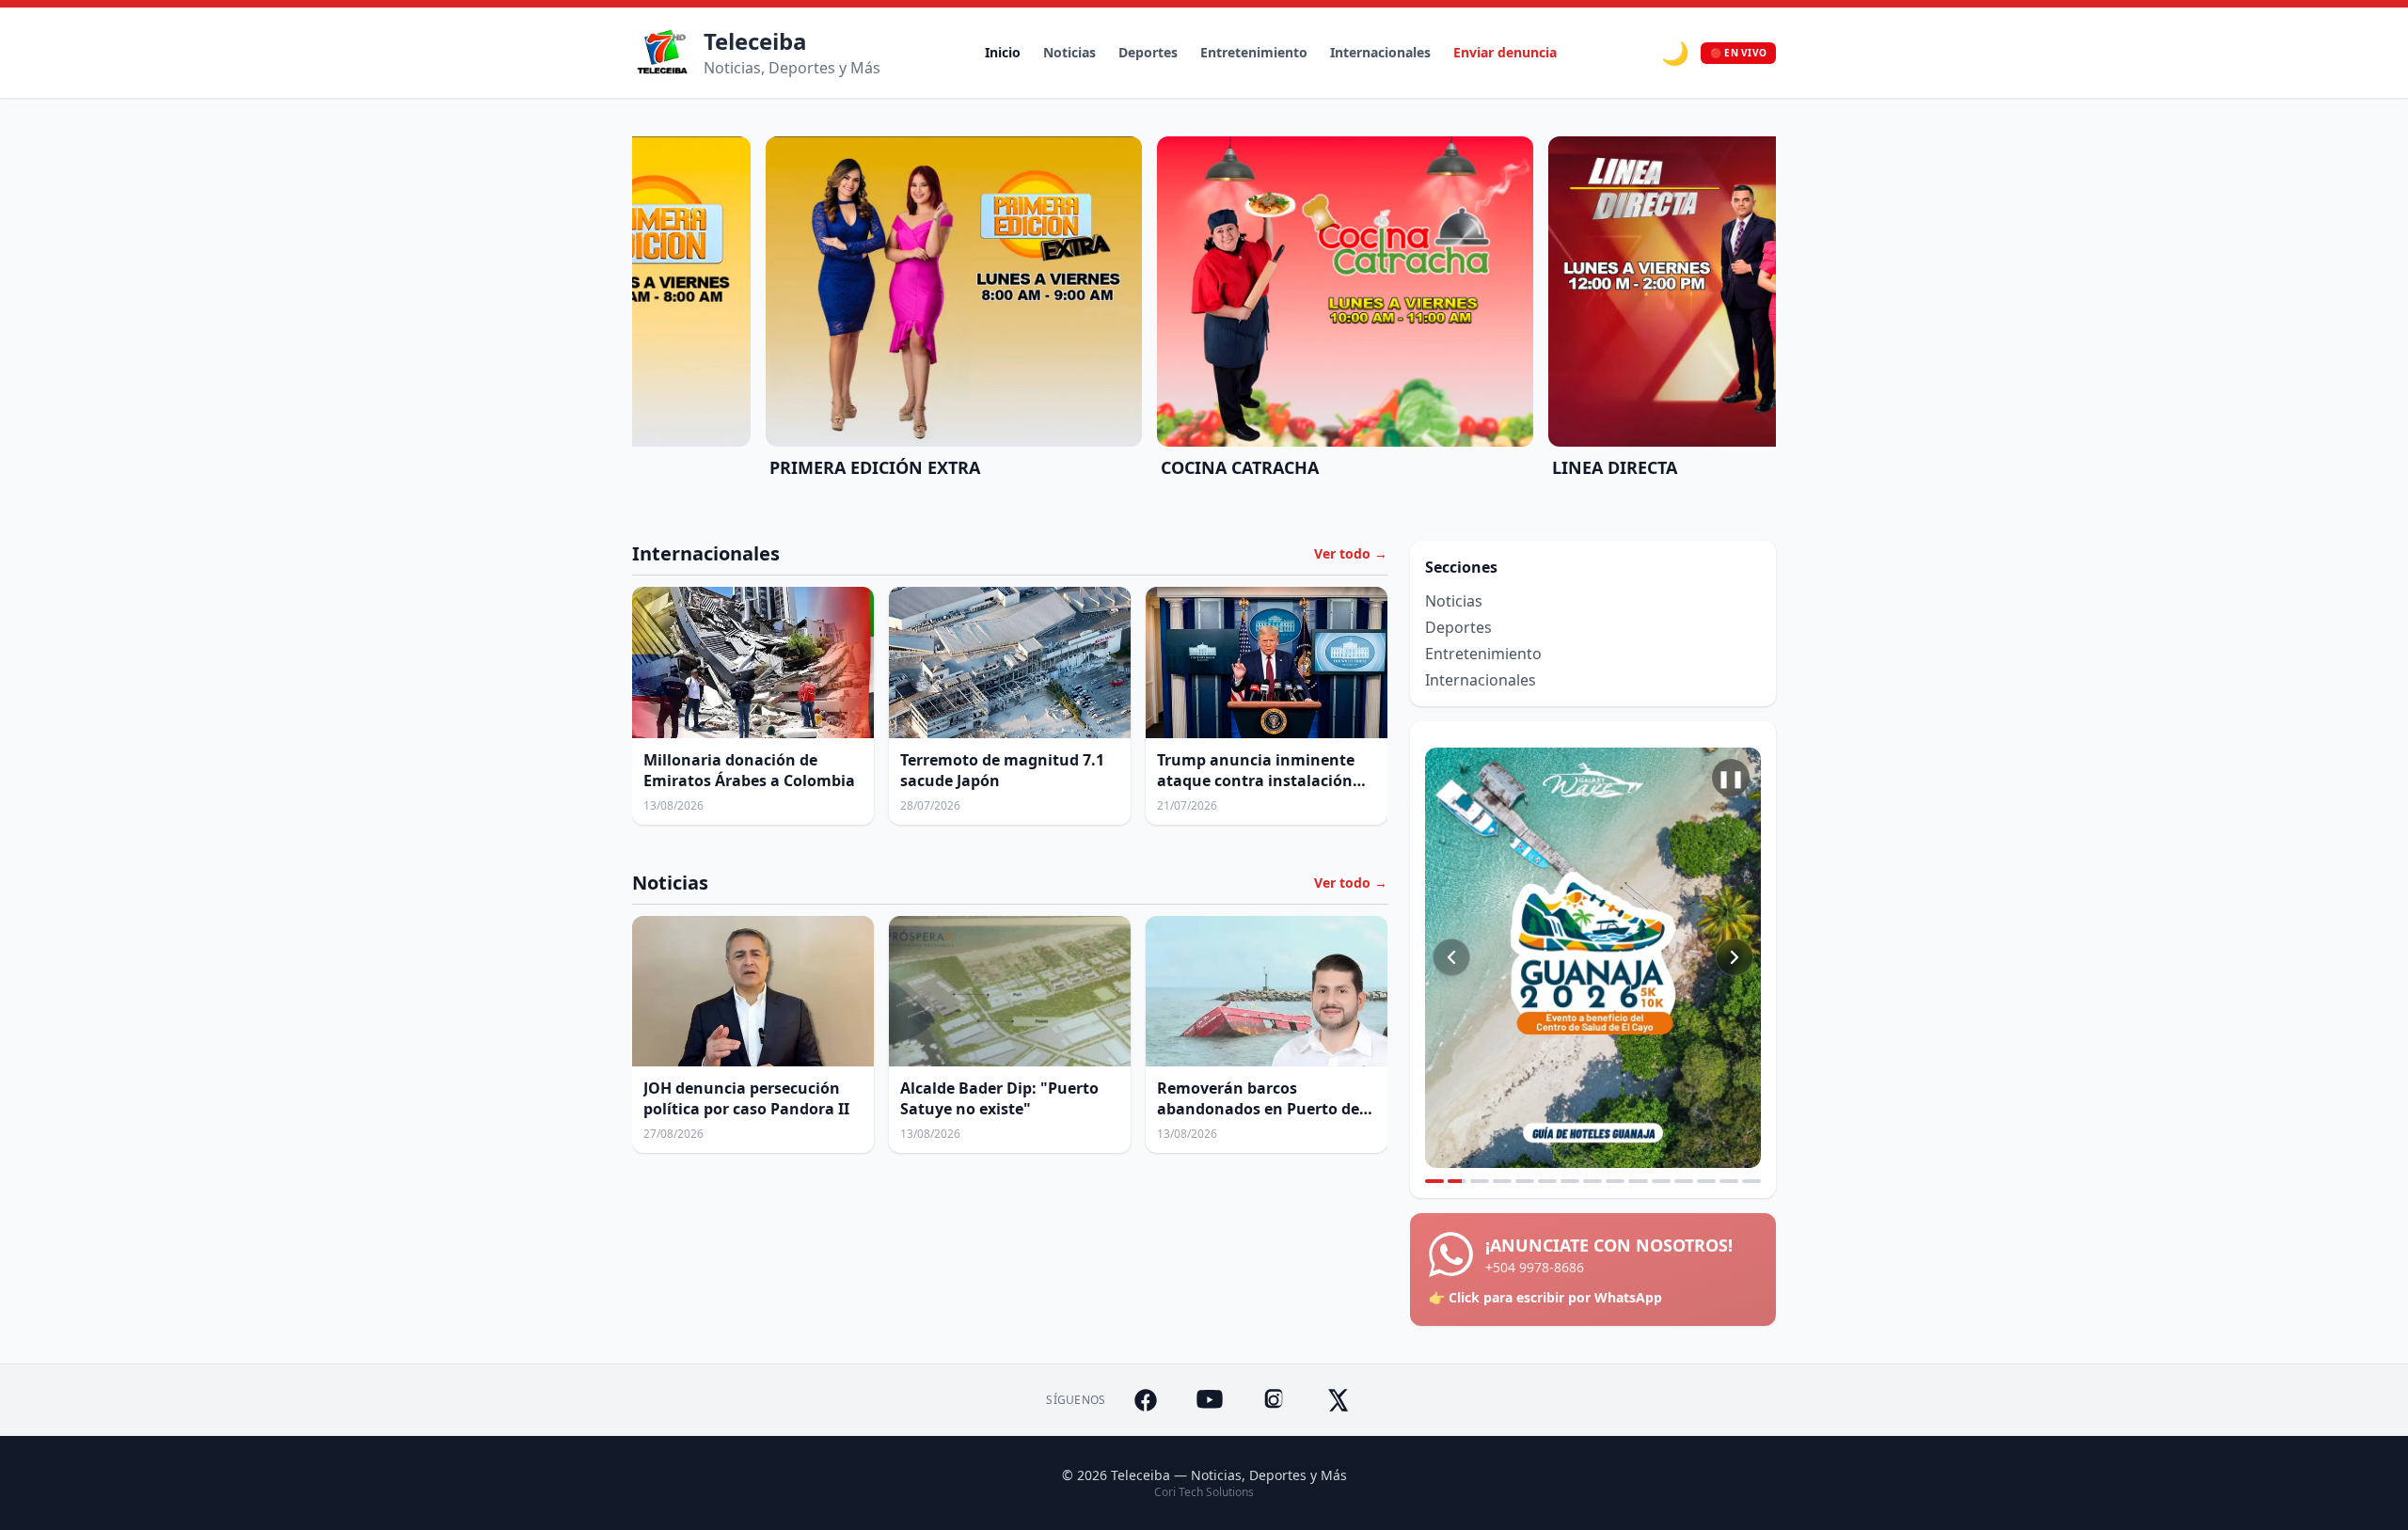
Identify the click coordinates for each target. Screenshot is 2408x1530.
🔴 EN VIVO (1738, 53)
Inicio (1003, 52)
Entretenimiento (1254, 52)
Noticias (1069, 52)
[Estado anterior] (1451, 957)
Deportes (1148, 52)
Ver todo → (1351, 553)
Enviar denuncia (1505, 52)
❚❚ (1731, 778)
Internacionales (1380, 52)
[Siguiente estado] (1735, 957)
